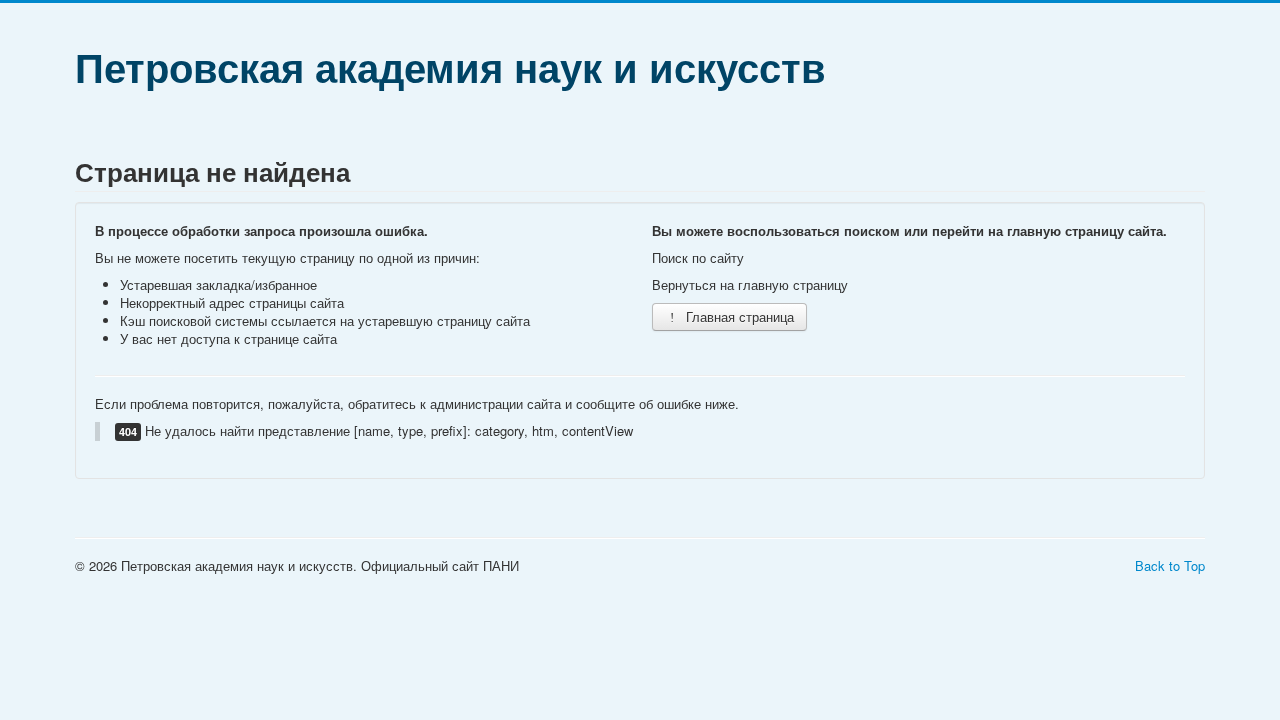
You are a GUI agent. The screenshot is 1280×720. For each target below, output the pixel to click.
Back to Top (1170, 565)
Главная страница (738, 316)
